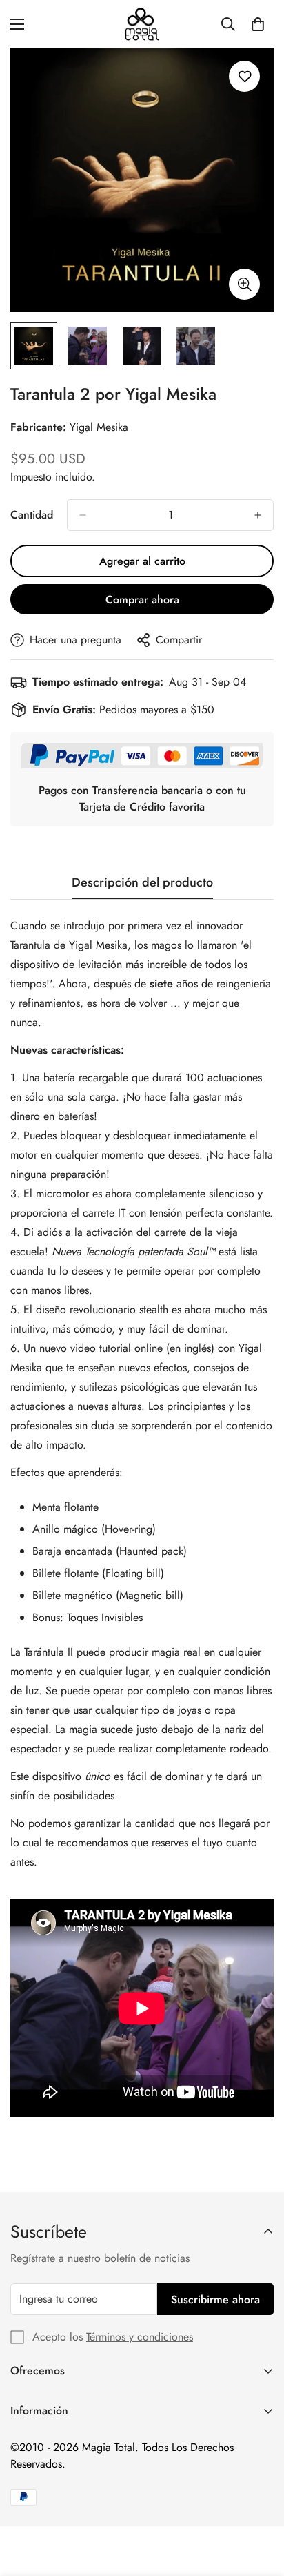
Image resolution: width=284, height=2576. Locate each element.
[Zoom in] (244, 284)
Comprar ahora (142, 600)
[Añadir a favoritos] (244, 76)
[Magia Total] (142, 24)
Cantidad (32, 515)
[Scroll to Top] (259, 2503)
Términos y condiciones (140, 2337)
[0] (258, 24)
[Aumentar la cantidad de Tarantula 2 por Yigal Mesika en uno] (258, 515)
